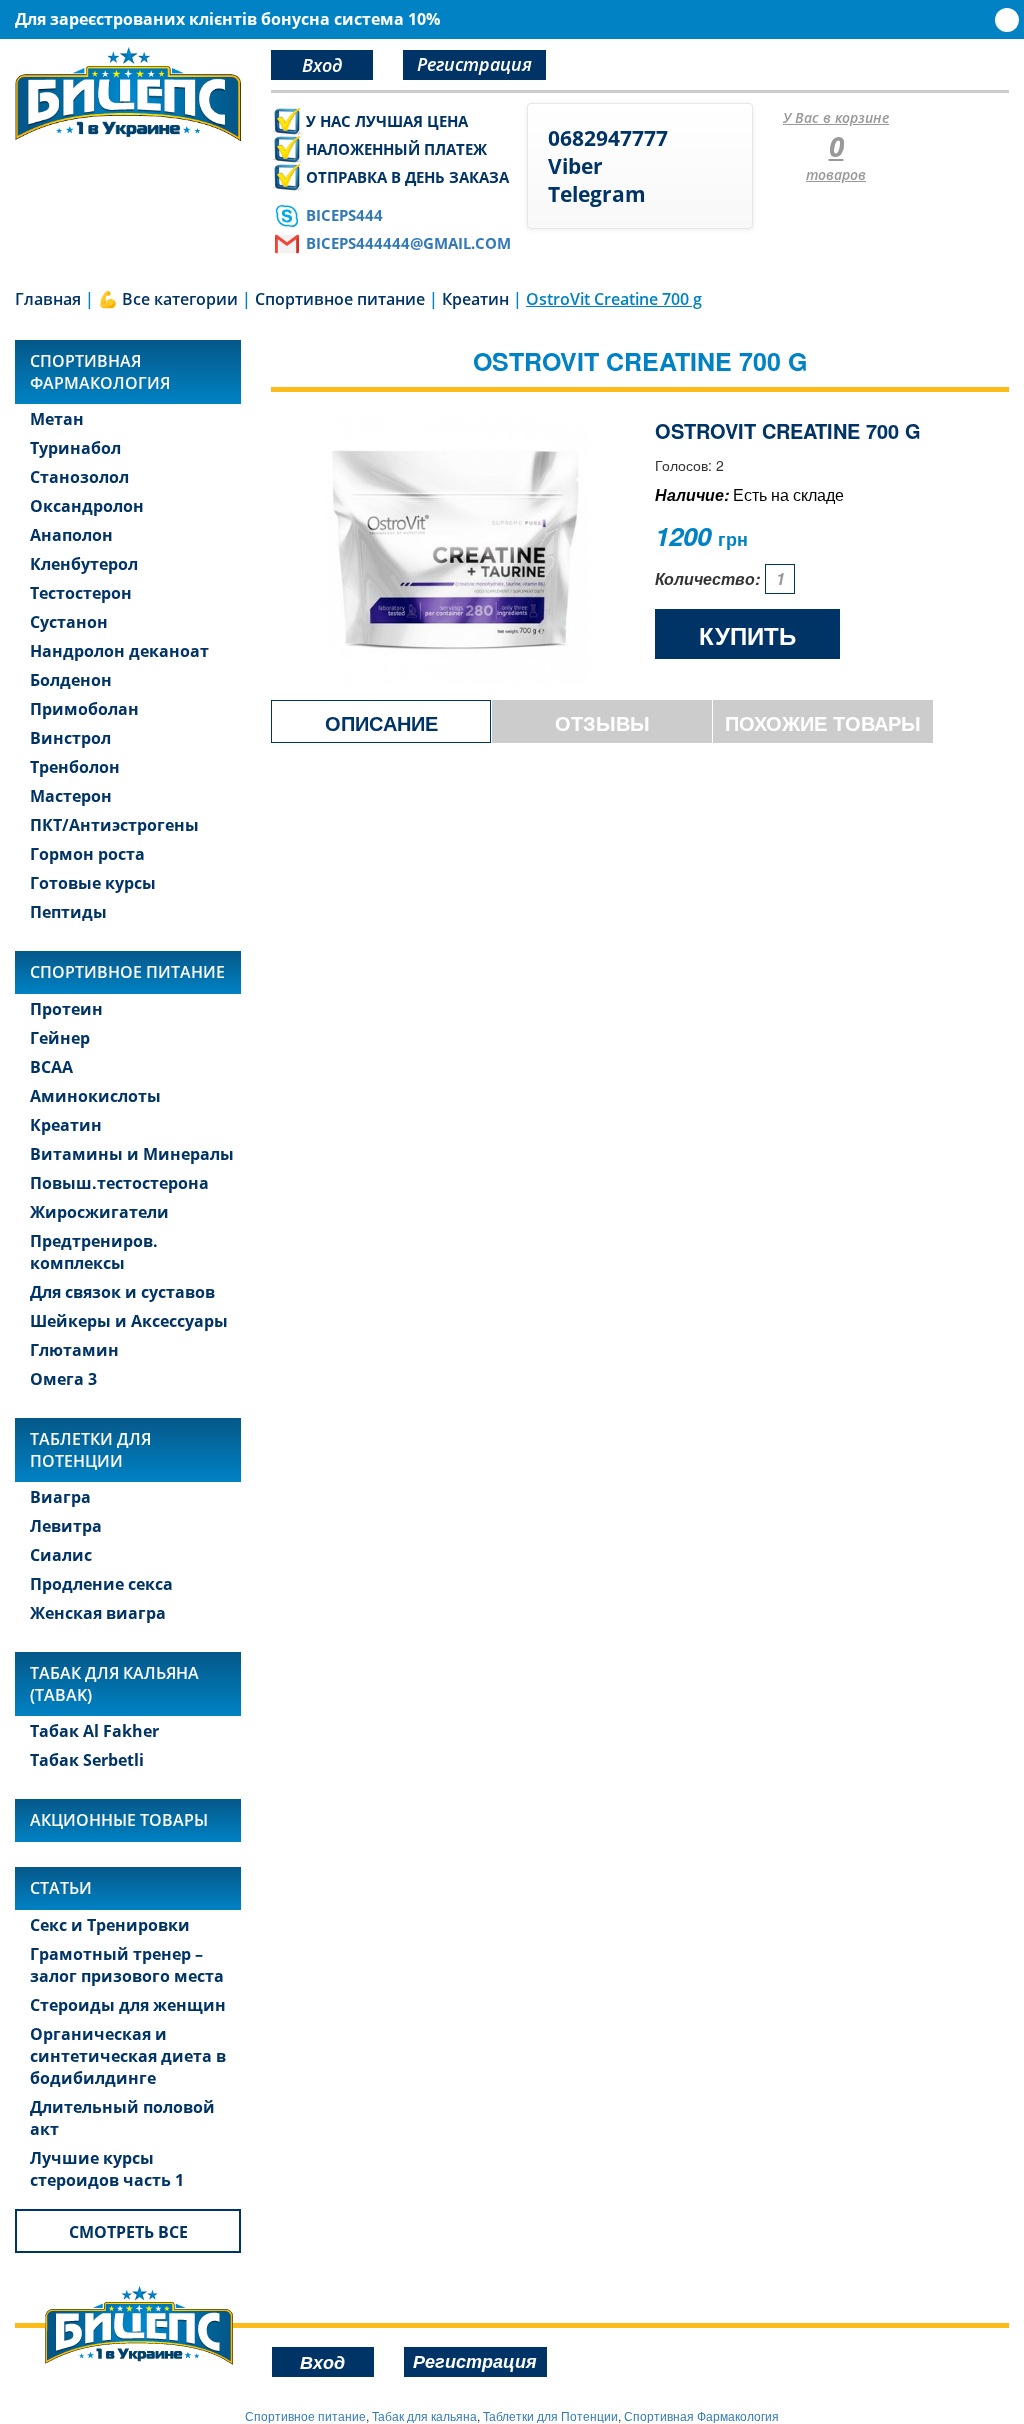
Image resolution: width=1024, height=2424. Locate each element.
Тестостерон (81, 593)
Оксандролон (87, 506)
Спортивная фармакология (100, 372)
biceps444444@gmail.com (408, 243)
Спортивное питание (127, 972)
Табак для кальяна (424, 2415)
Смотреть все (128, 2232)
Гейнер (60, 1038)
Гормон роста (87, 854)
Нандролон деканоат (119, 651)
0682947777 (608, 138)
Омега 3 (63, 1379)
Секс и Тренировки (110, 1925)
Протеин (66, 1009)
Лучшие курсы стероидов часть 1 (107, 2169)
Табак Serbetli (87, 1760)
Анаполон (71, 535)
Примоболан (84, 709)
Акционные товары (119, 1820)
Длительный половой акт (122, 2118)
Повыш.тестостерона (119, 1183)
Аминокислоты (95, 1096)
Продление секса (101, 1584)
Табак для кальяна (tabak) (114, 1684)
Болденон (71, 680)
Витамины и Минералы (132, 1154)
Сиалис (61, 1555)
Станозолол (79, 477)
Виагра (60, 1497)
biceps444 (344, 215)
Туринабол (75, 448)
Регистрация (474, 64)
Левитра (66, 1526)
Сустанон (69, 622)
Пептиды (68, 912)
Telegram (597, 194)
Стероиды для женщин (128, 2005)
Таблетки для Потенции (90, 1450)
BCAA (51, 1067)
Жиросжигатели (99, 1212)
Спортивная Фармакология (701, 2415)
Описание (381, 722)
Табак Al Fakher (94, 1731)
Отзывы (602, 722)
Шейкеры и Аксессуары (129, 1321)
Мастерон (71, 796)
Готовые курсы (93, 883)
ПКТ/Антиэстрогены (114, 825)
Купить (747, 635)
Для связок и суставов (122, 1292)
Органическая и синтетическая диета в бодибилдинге (128, 2056)
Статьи (61, 1888)
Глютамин (74, 1350)
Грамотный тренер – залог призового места (127, 1965)
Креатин (66, 1125)
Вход (322, 65)
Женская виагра (98, 1613)
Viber (575, 166)
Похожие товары (823, 722)
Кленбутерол (84, 564)
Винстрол (70, 738)
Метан (57, 419)
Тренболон (75, 767)
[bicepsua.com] (128, 94)
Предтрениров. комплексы (94, 1252)
